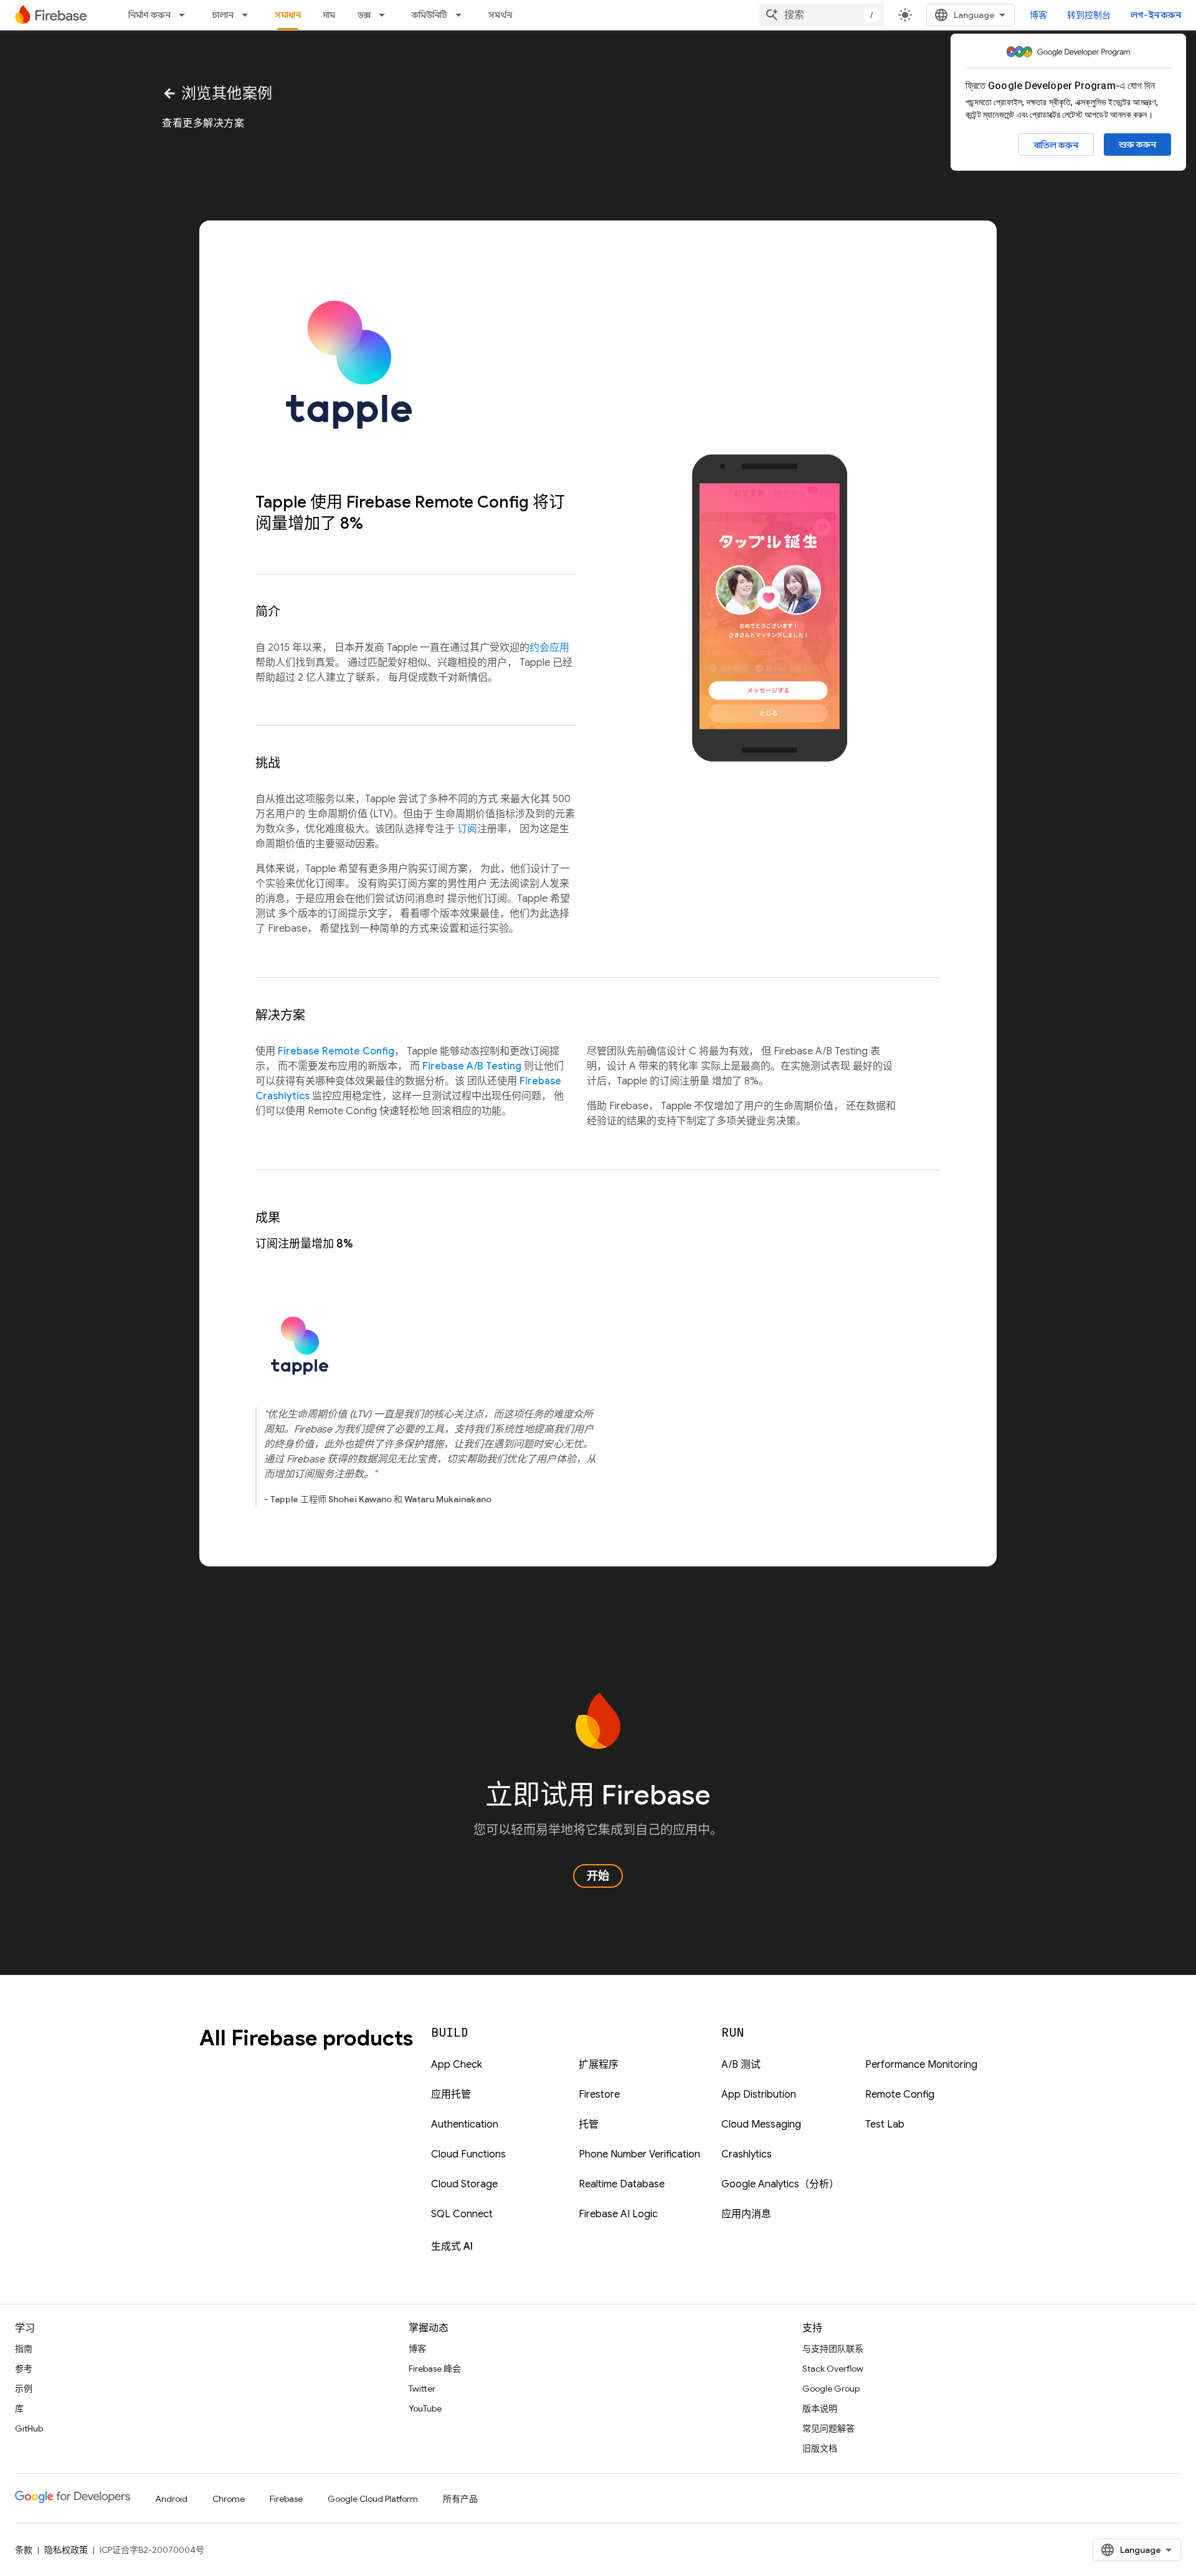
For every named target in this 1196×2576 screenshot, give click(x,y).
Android (171, 2499)
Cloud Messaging (761, 2124)
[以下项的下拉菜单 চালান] (249, 15)
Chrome (229, 2499)
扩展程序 (599, 2065)
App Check (457, 2065)
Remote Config (900, 2095)
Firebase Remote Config (336, 1051)
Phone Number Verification (639, 2154)
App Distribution (759, 2095)
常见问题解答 (828, 2428)
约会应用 (549, 648)
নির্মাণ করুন (149, 15)
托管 (589, 2124)
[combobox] (822, 15)
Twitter (422, 2389)
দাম (329, 15)
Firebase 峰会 (435, 2369)
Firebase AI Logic (618, 2214)
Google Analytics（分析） (780, 2184)
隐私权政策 (66, 2550)
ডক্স (364, 15)
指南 (24, 2349)
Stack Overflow (833, 2369)
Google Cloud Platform (373, 2499)
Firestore (599, 2095)
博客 (1038, 15)
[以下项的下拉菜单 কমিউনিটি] (462, 15)
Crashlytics (747, 2154)
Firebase (286, 2499)
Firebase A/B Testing (472, 1066)
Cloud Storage (464, 2184)
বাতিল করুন (1056, 145)
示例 (24, 2389)
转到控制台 (1089, 15)
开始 (598, 1876)
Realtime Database (622, 2184)
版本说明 (820, 2408)
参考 (24, 2369)
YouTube (425, 2408)
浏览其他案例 (217, 93)
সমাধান (288, 15)
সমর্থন (500, 15)
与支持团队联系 (833, 2349)
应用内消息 (746, 2214)
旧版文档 (820, 2448)
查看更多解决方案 (203, 123)
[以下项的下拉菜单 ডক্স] (386, 15)
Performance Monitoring (921, 2065)
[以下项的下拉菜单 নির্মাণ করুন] (186, 15)
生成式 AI (452, 2247)
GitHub (29, 2428)
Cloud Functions (468, 2154)
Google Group (831, 2389)
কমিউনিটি (430, 15)
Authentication (465, 2124)
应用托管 (451, 2095)
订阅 (467, 829)
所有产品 (460, 2499)
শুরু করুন (1137, 144)
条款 (24, 2550)
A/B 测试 (741, 2065)
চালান (223, 15)
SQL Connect (462, 2214)
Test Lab (885, 2124)
